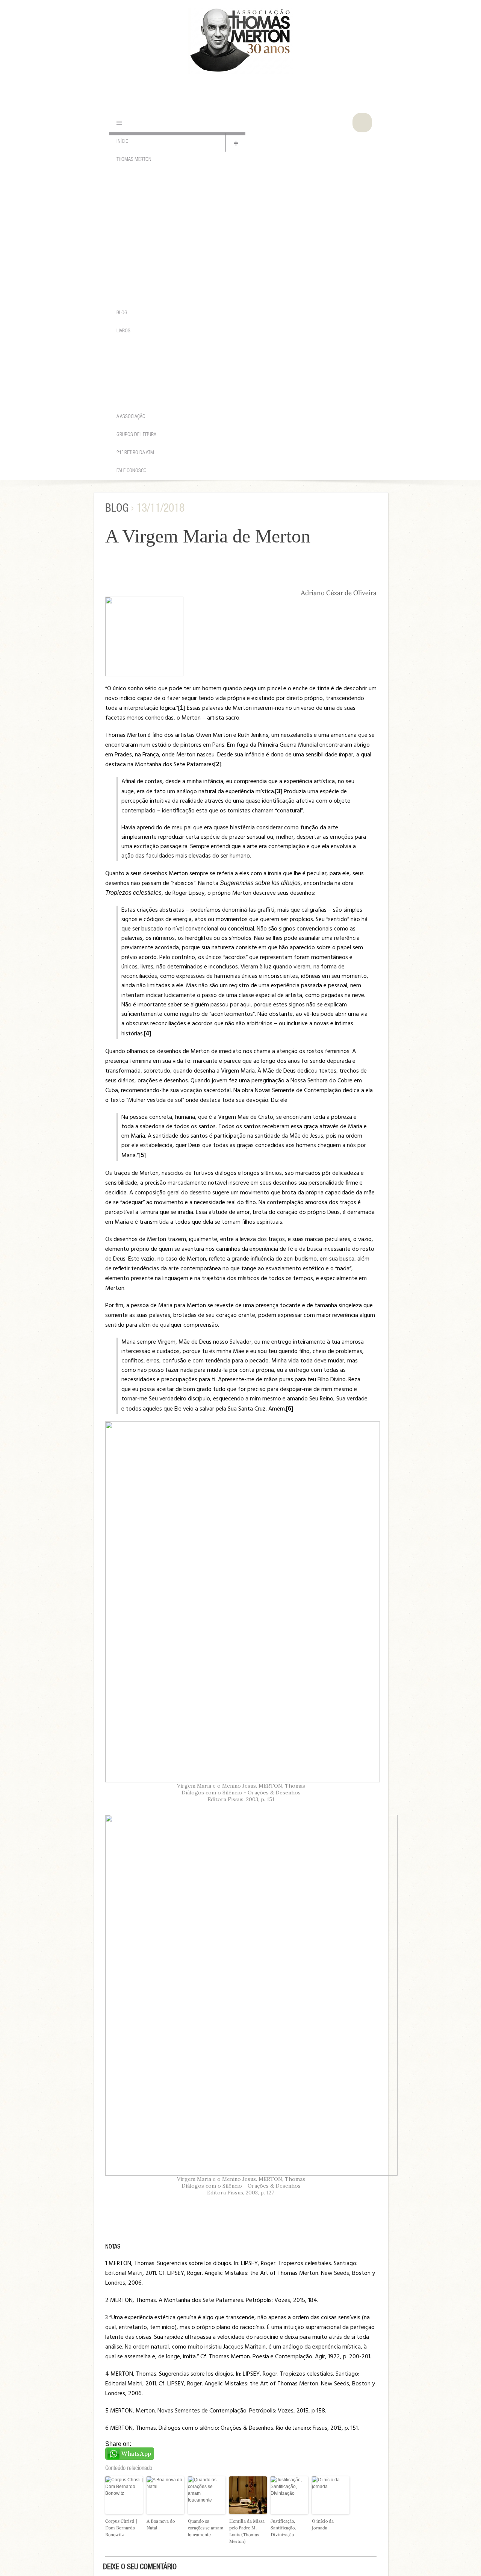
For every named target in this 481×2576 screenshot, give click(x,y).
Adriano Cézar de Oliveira (339, 593)
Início (123, 142)
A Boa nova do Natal (161, 2524)
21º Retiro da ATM (135, 453)
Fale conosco (132, 471)
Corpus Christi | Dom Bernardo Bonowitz (121, 2528)
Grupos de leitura (136, 435)
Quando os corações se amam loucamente (206, 2528)
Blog (122, 313)
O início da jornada (323, 2524)
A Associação (131, 417)
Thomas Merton (134, 160)
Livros (123, 331)
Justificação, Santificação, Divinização (283, 2528)
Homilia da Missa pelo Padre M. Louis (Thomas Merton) (247, 2531)
